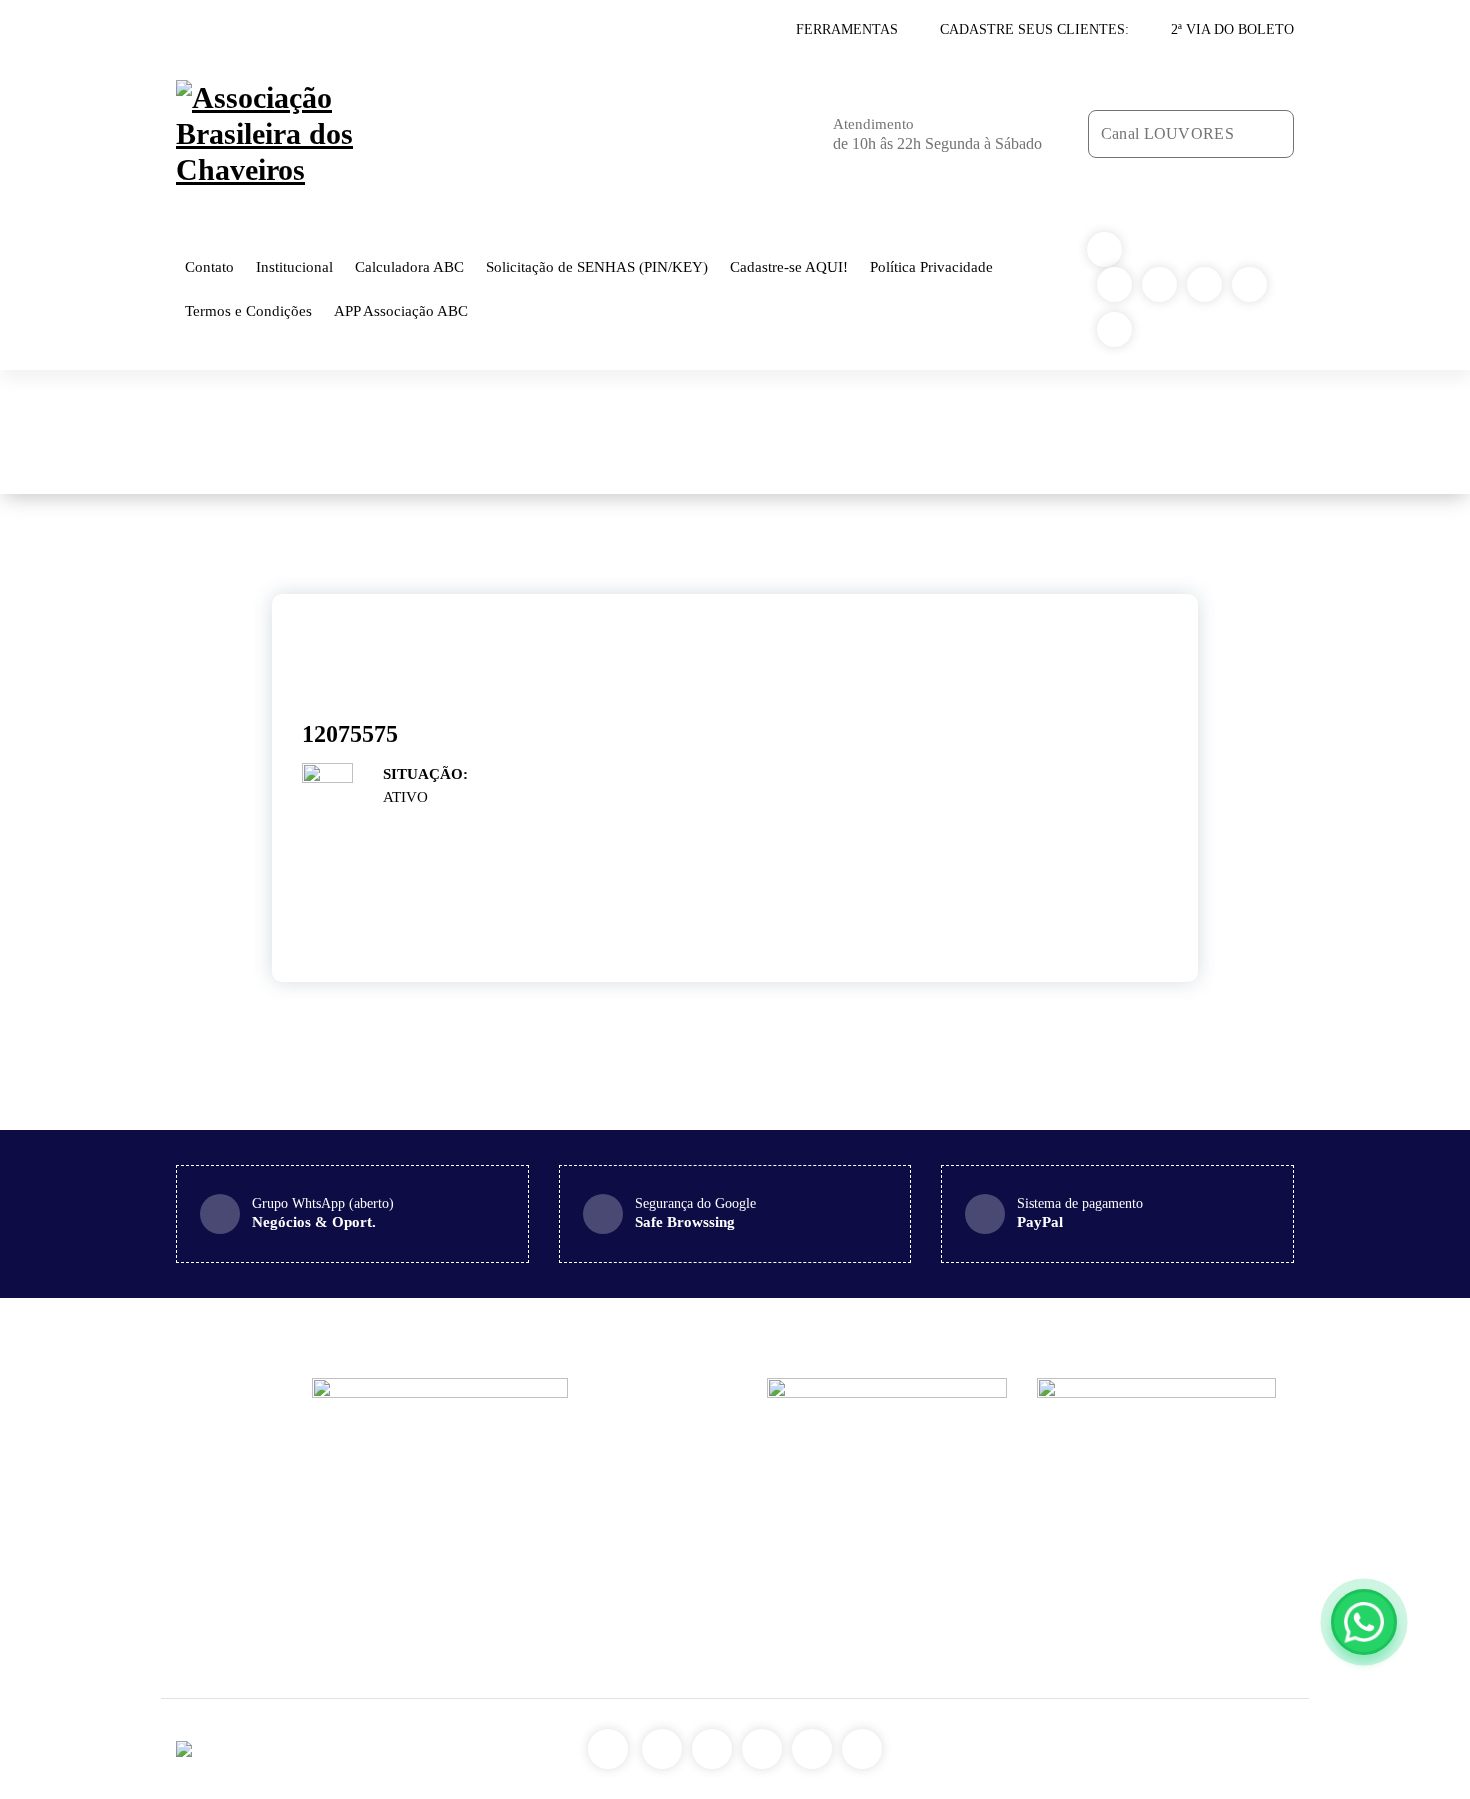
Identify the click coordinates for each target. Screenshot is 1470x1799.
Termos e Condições (248, 311)
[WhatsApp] (1364, 1622)
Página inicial (812, 432)
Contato (209, 267)
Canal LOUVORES (1167, 133)
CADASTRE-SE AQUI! (380, 30)
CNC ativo (904, 432)
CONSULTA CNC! (235, 30)
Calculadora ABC (409, 267)
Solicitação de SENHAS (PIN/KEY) (597, 267)
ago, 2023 (337, 657)
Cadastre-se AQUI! (789, 267)
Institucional (294, 267)
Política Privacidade (931, 267)
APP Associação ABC (401, 311)
